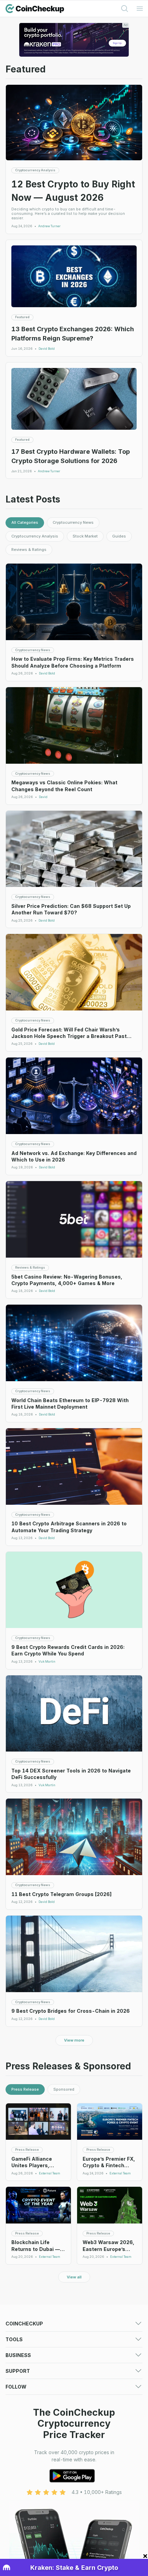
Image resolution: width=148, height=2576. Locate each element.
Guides (119, 536)
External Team (50, 2173)
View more (74, 2040)
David (43, 797)
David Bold (47, 349)
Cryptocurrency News (73, 522)
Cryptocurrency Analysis (35, 536)
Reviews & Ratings (29, 550)
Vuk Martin (47, 1662)
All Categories (25, 522)
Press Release (25, 2089)
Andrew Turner (49, 226)
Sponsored (64, 2089)
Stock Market (85, 536)
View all (74, 2277)
